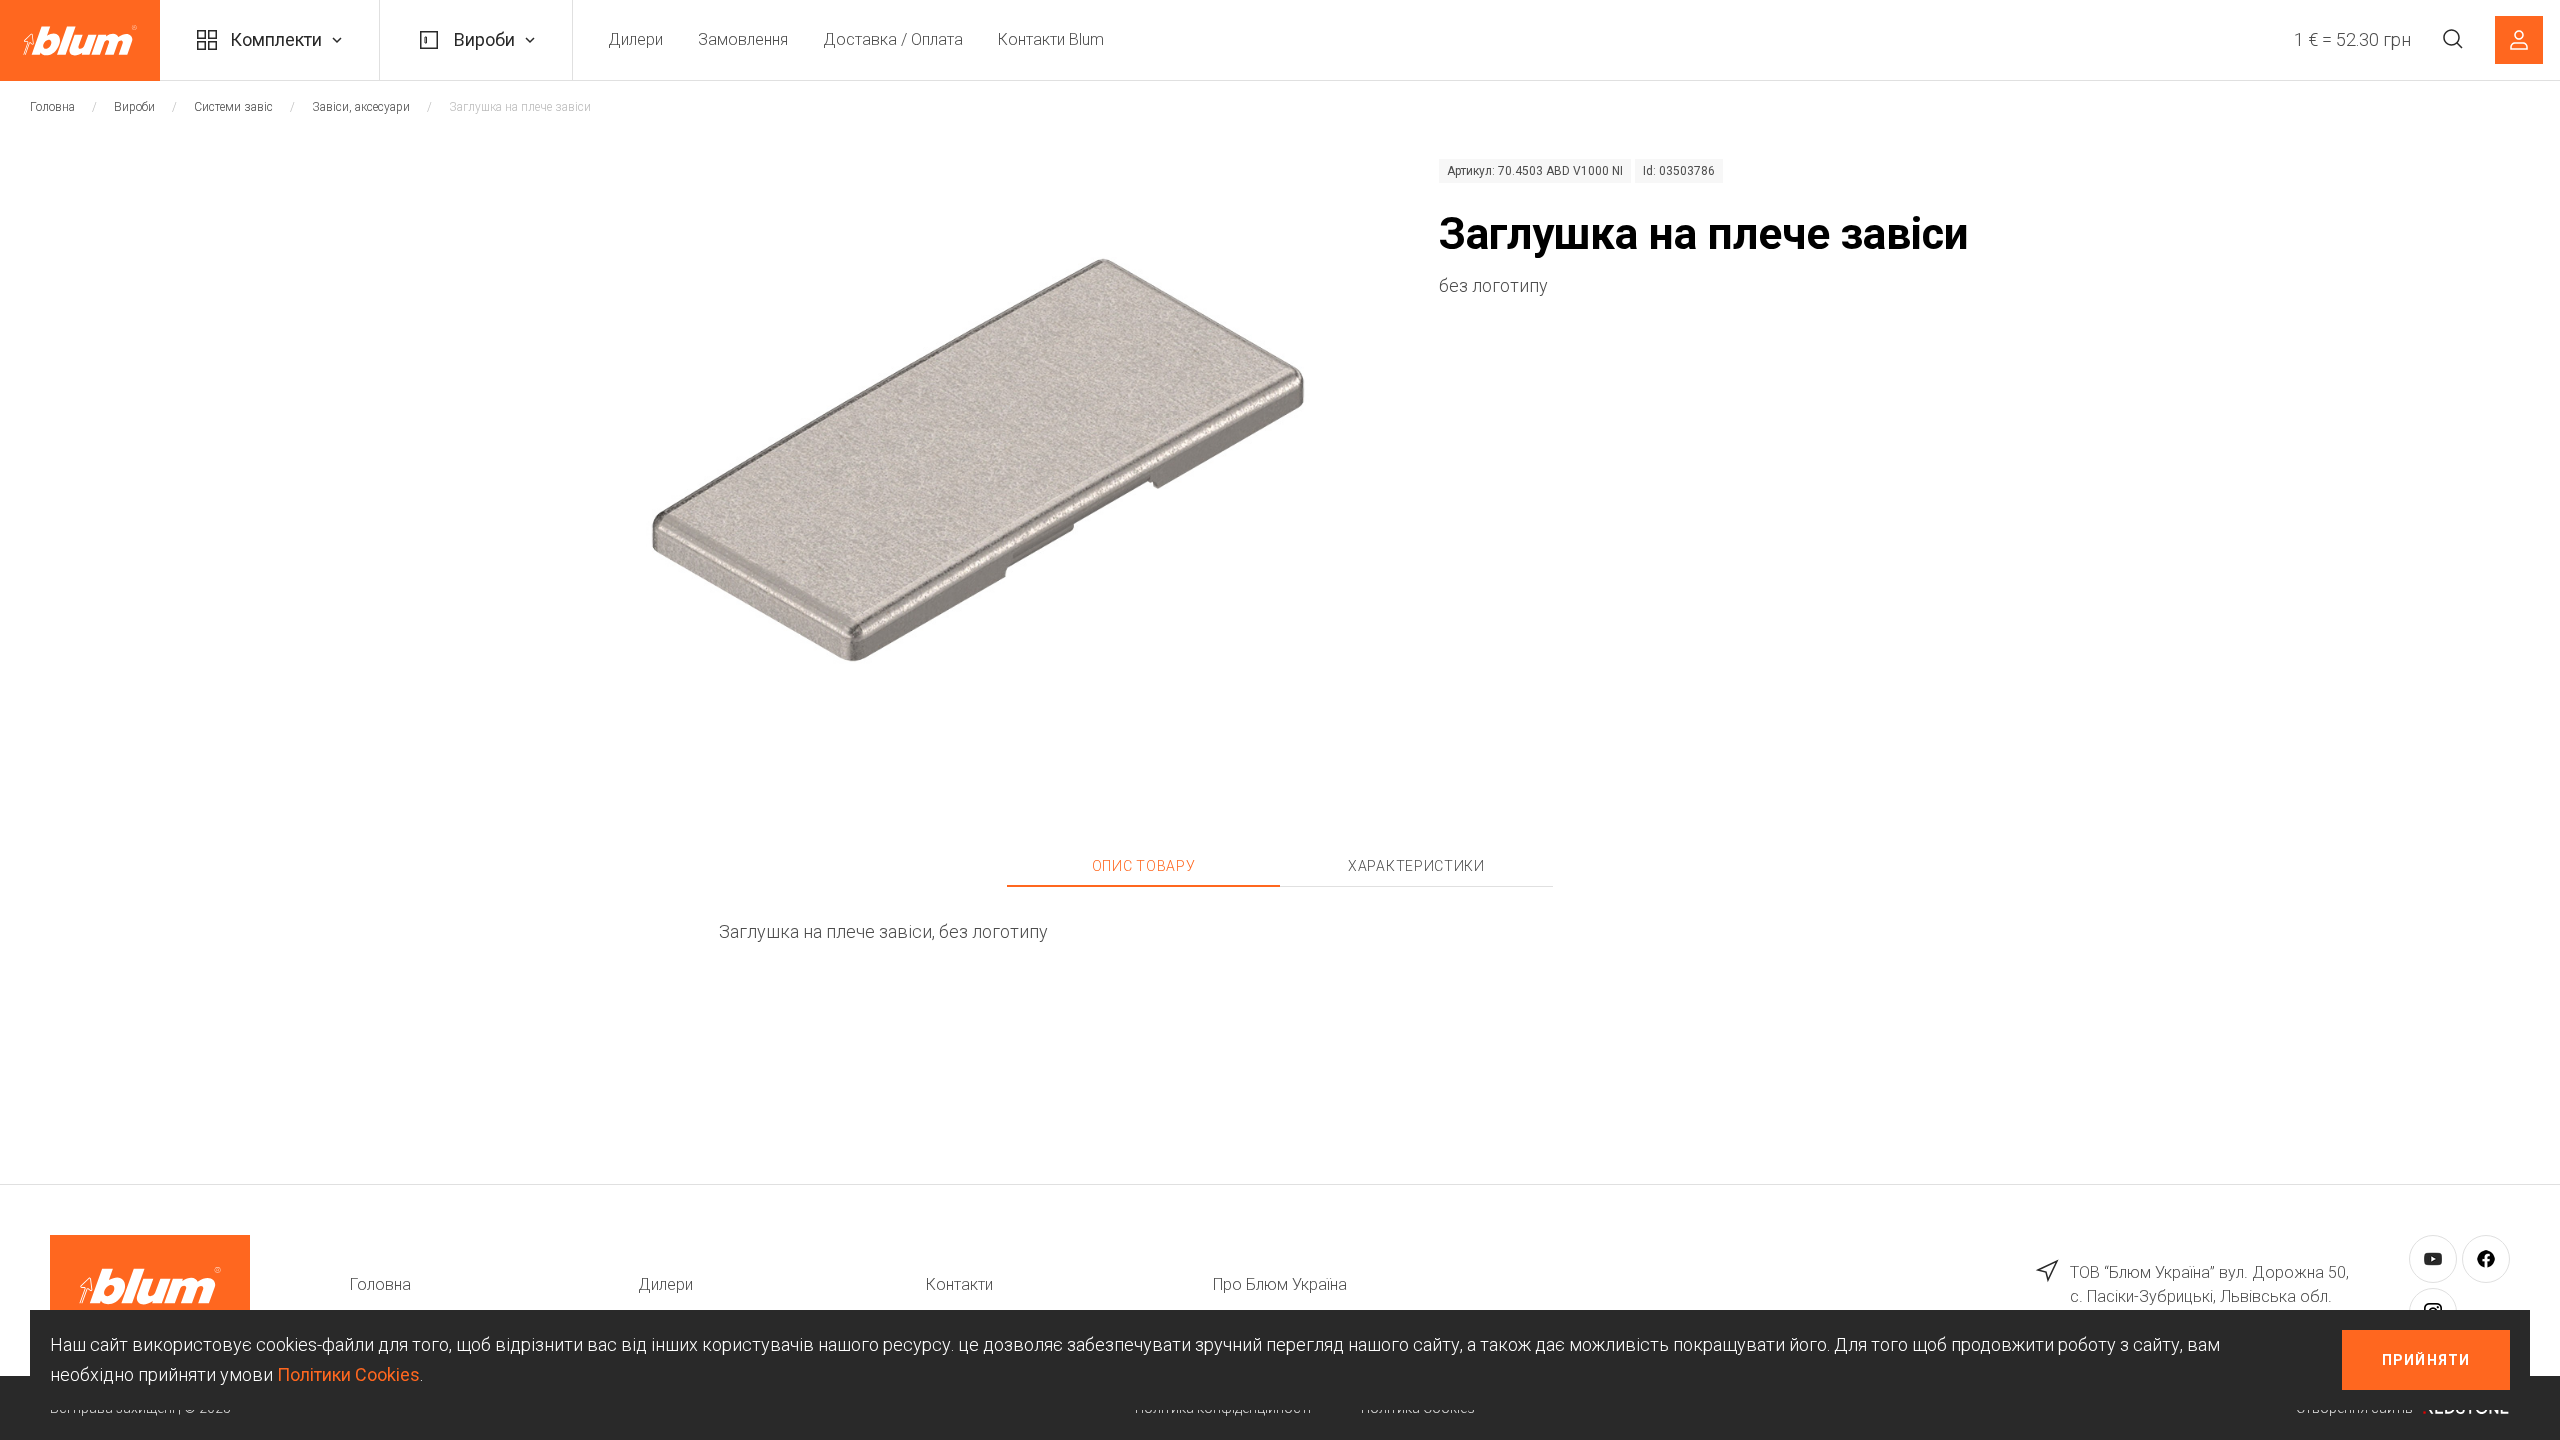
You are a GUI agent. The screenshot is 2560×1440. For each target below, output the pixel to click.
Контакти (959, 1284)
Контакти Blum (1051, 39)
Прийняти (2426, 1360)
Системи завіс (233, 107)
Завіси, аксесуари (361, 107)
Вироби (484, 39)
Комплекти (276, 39)
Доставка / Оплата (893, 39)
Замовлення (743, 39)
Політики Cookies (348, 1374)
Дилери (635, 39)
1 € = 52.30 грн (2352, 39)
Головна (52, 107)
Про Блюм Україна (1280, 1284)
